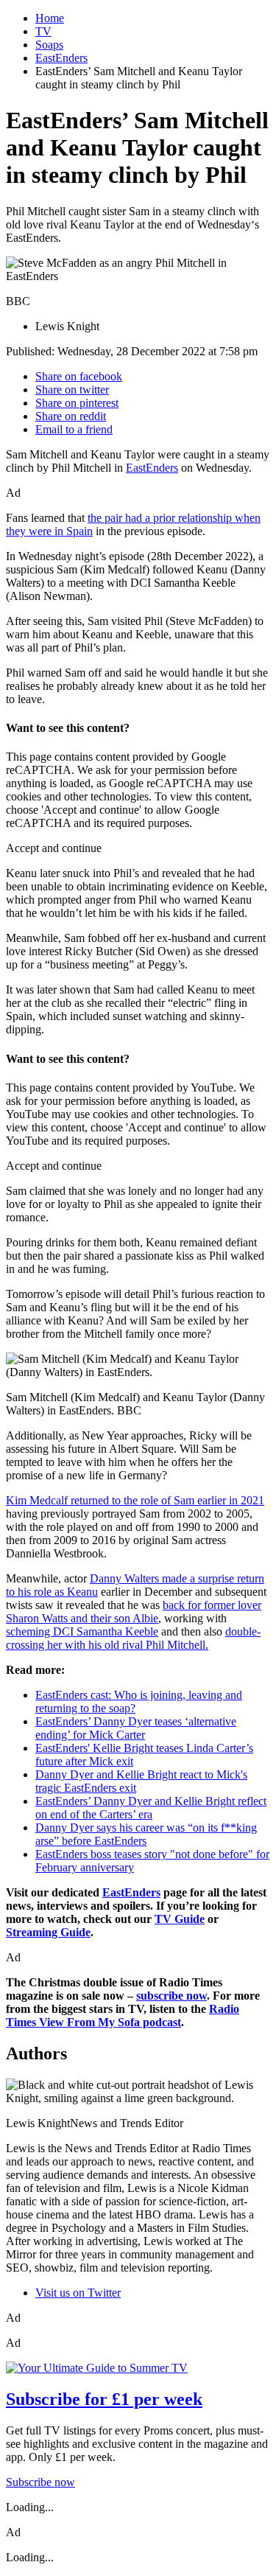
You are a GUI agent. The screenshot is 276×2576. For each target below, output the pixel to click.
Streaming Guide (48, 1932)
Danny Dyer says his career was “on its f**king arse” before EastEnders (146, 1834)
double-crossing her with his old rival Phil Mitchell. (133, 1638)
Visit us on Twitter (78, 2293)
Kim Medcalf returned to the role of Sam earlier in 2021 (135, 1500)
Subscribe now (40, 2482)
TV (43, 31)
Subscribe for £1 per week (104, 2399)
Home (50, 18)
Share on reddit (71, 416)
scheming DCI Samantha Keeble (82, 1631)
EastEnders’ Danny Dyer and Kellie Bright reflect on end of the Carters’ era (151, 1808)
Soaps (49, 45)
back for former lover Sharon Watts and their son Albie (134, 1612)
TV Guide (180, 1919)
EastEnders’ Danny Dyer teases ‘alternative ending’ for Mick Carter (136, 1728)
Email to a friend (74, 429)
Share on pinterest (77, 403)
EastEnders (61, 58)
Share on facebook (79, 376)
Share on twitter (72, 390)
